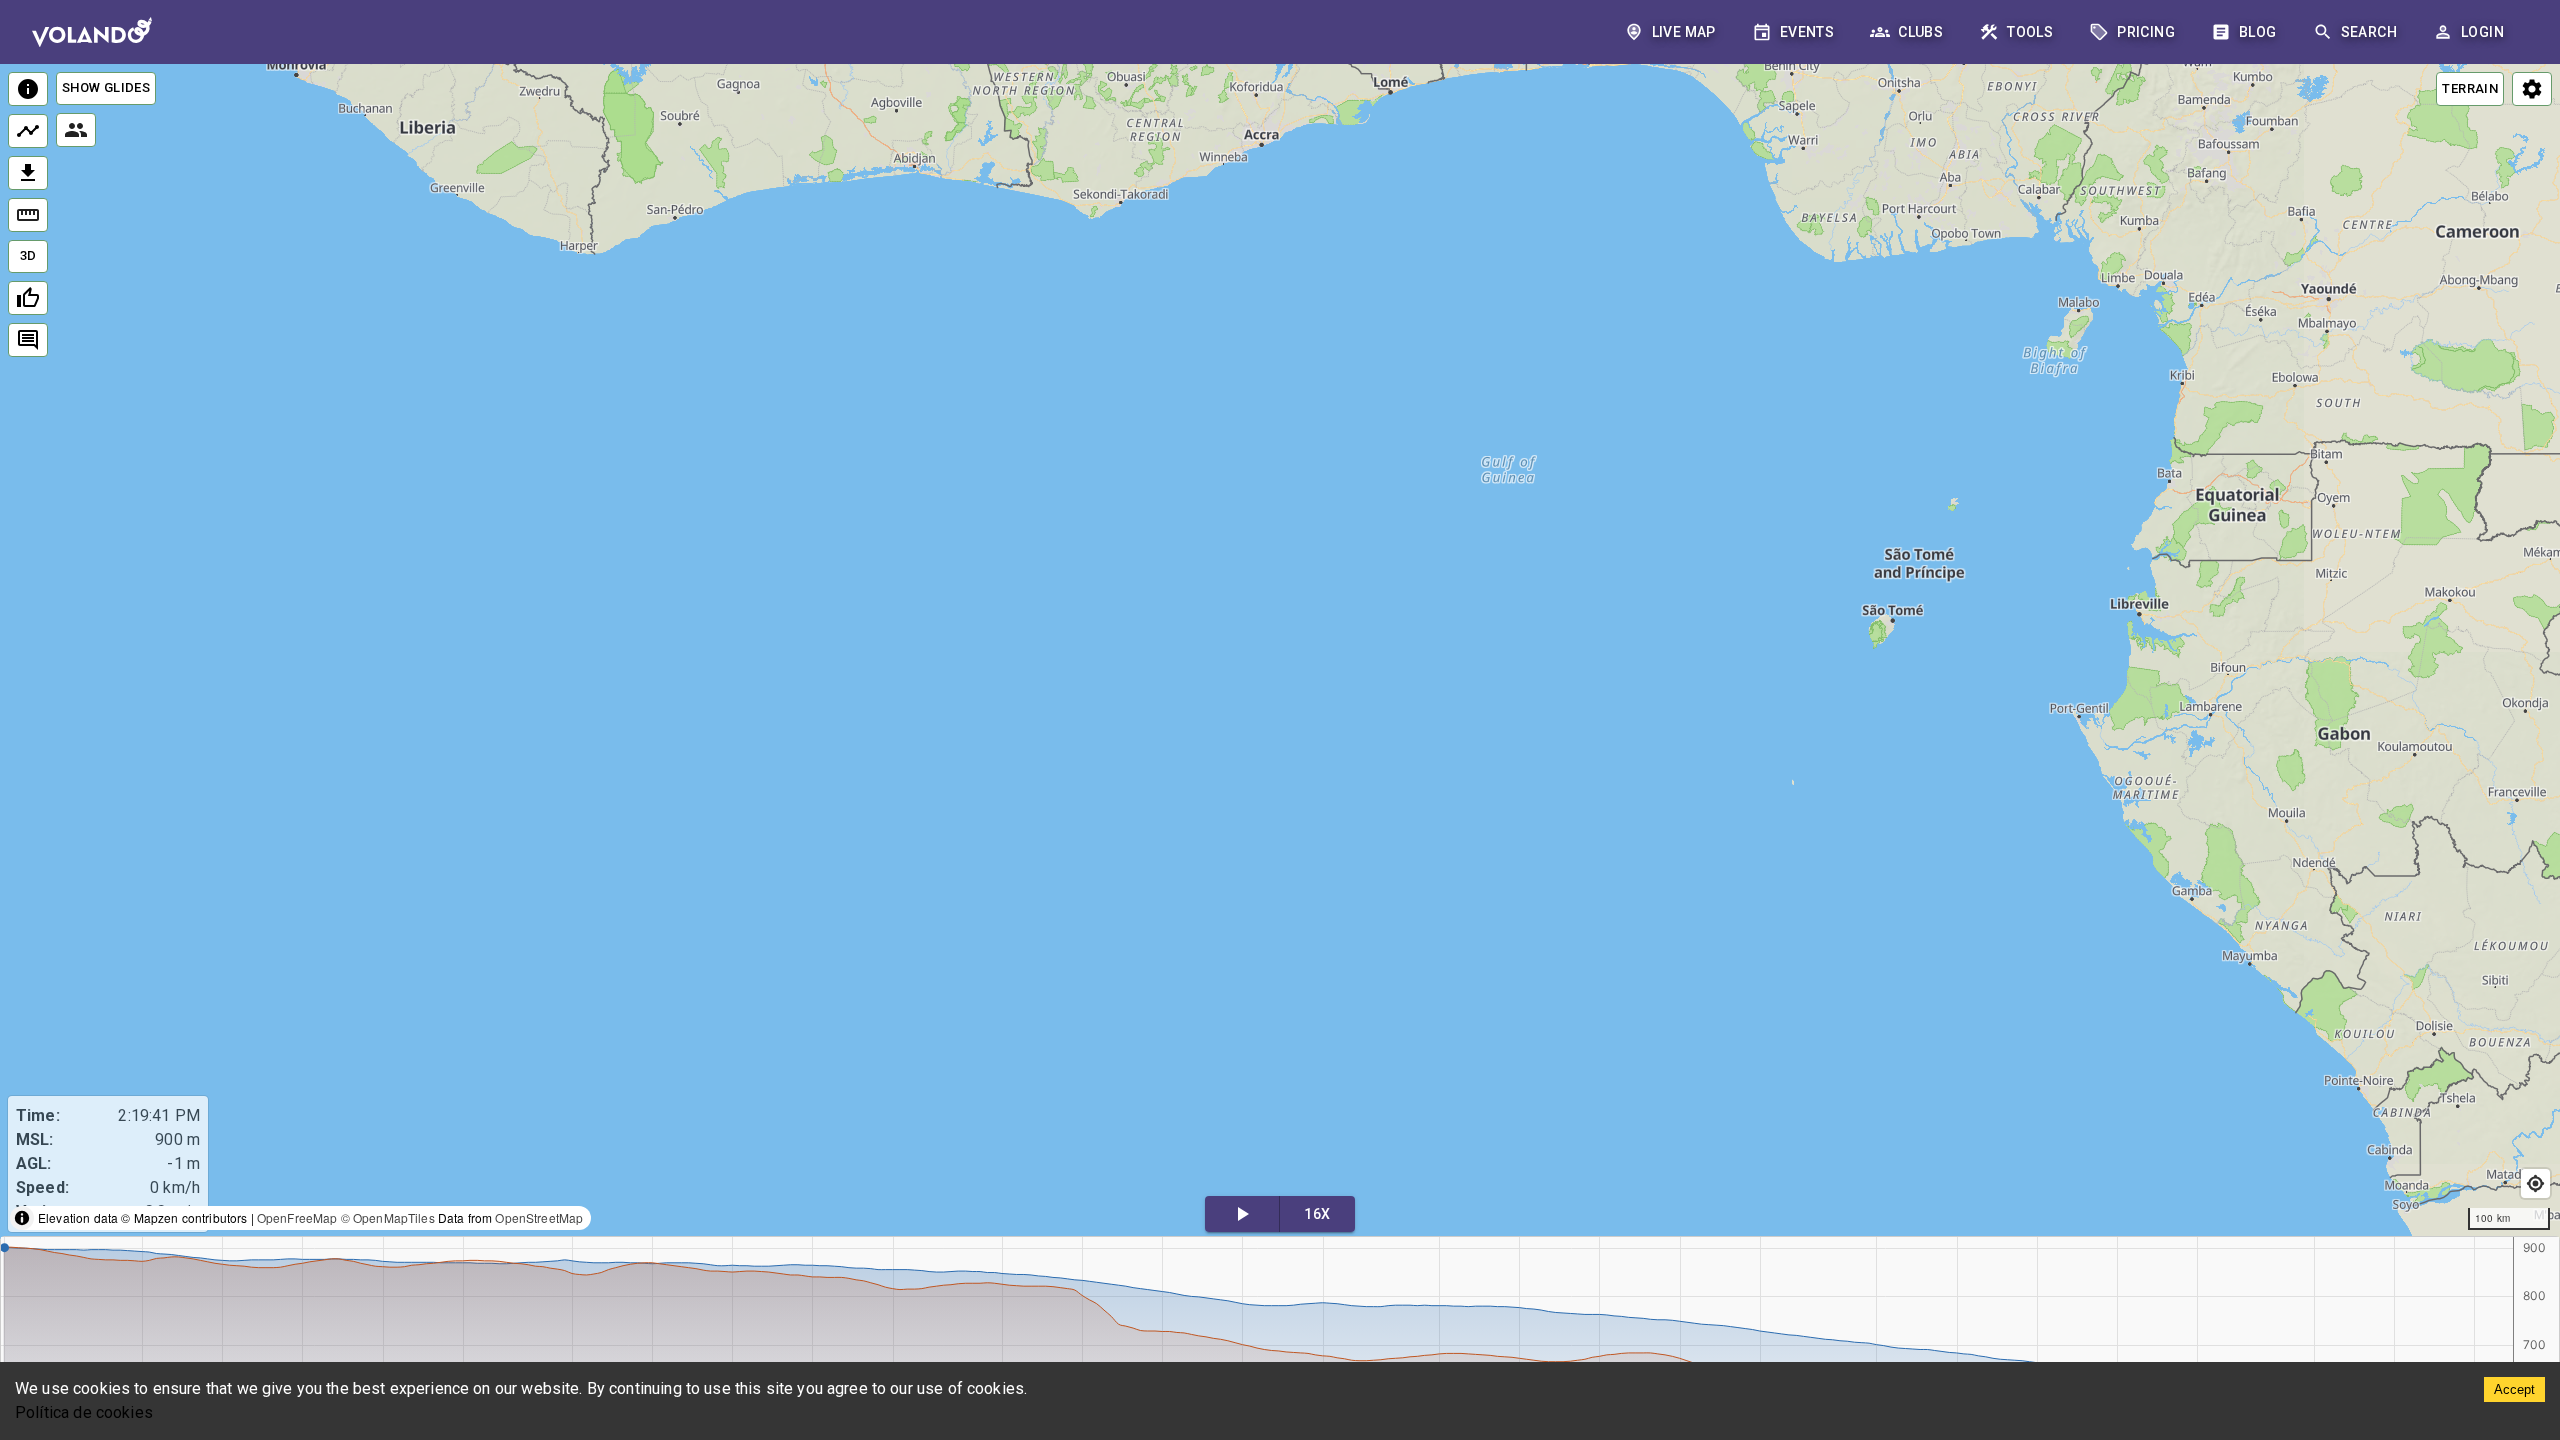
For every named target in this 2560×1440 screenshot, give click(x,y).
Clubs (1920, 32)
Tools (2030, 32)
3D (28, 255)
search (2369, 32)
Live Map (1684, 32)
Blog (2258, 32)
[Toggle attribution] (22, 1218)
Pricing (2146, 32)
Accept (2514, 1389)
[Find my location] (2535, 1183)
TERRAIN (2470, 88)
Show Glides (106, 87)
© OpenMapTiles (388, 1217)
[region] (1280, 651)
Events (1807, 32)
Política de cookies (84, 1412)
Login (2482, 32)
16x (1317, 1214)
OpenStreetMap (539, 1217)
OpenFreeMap (297, 1217)
